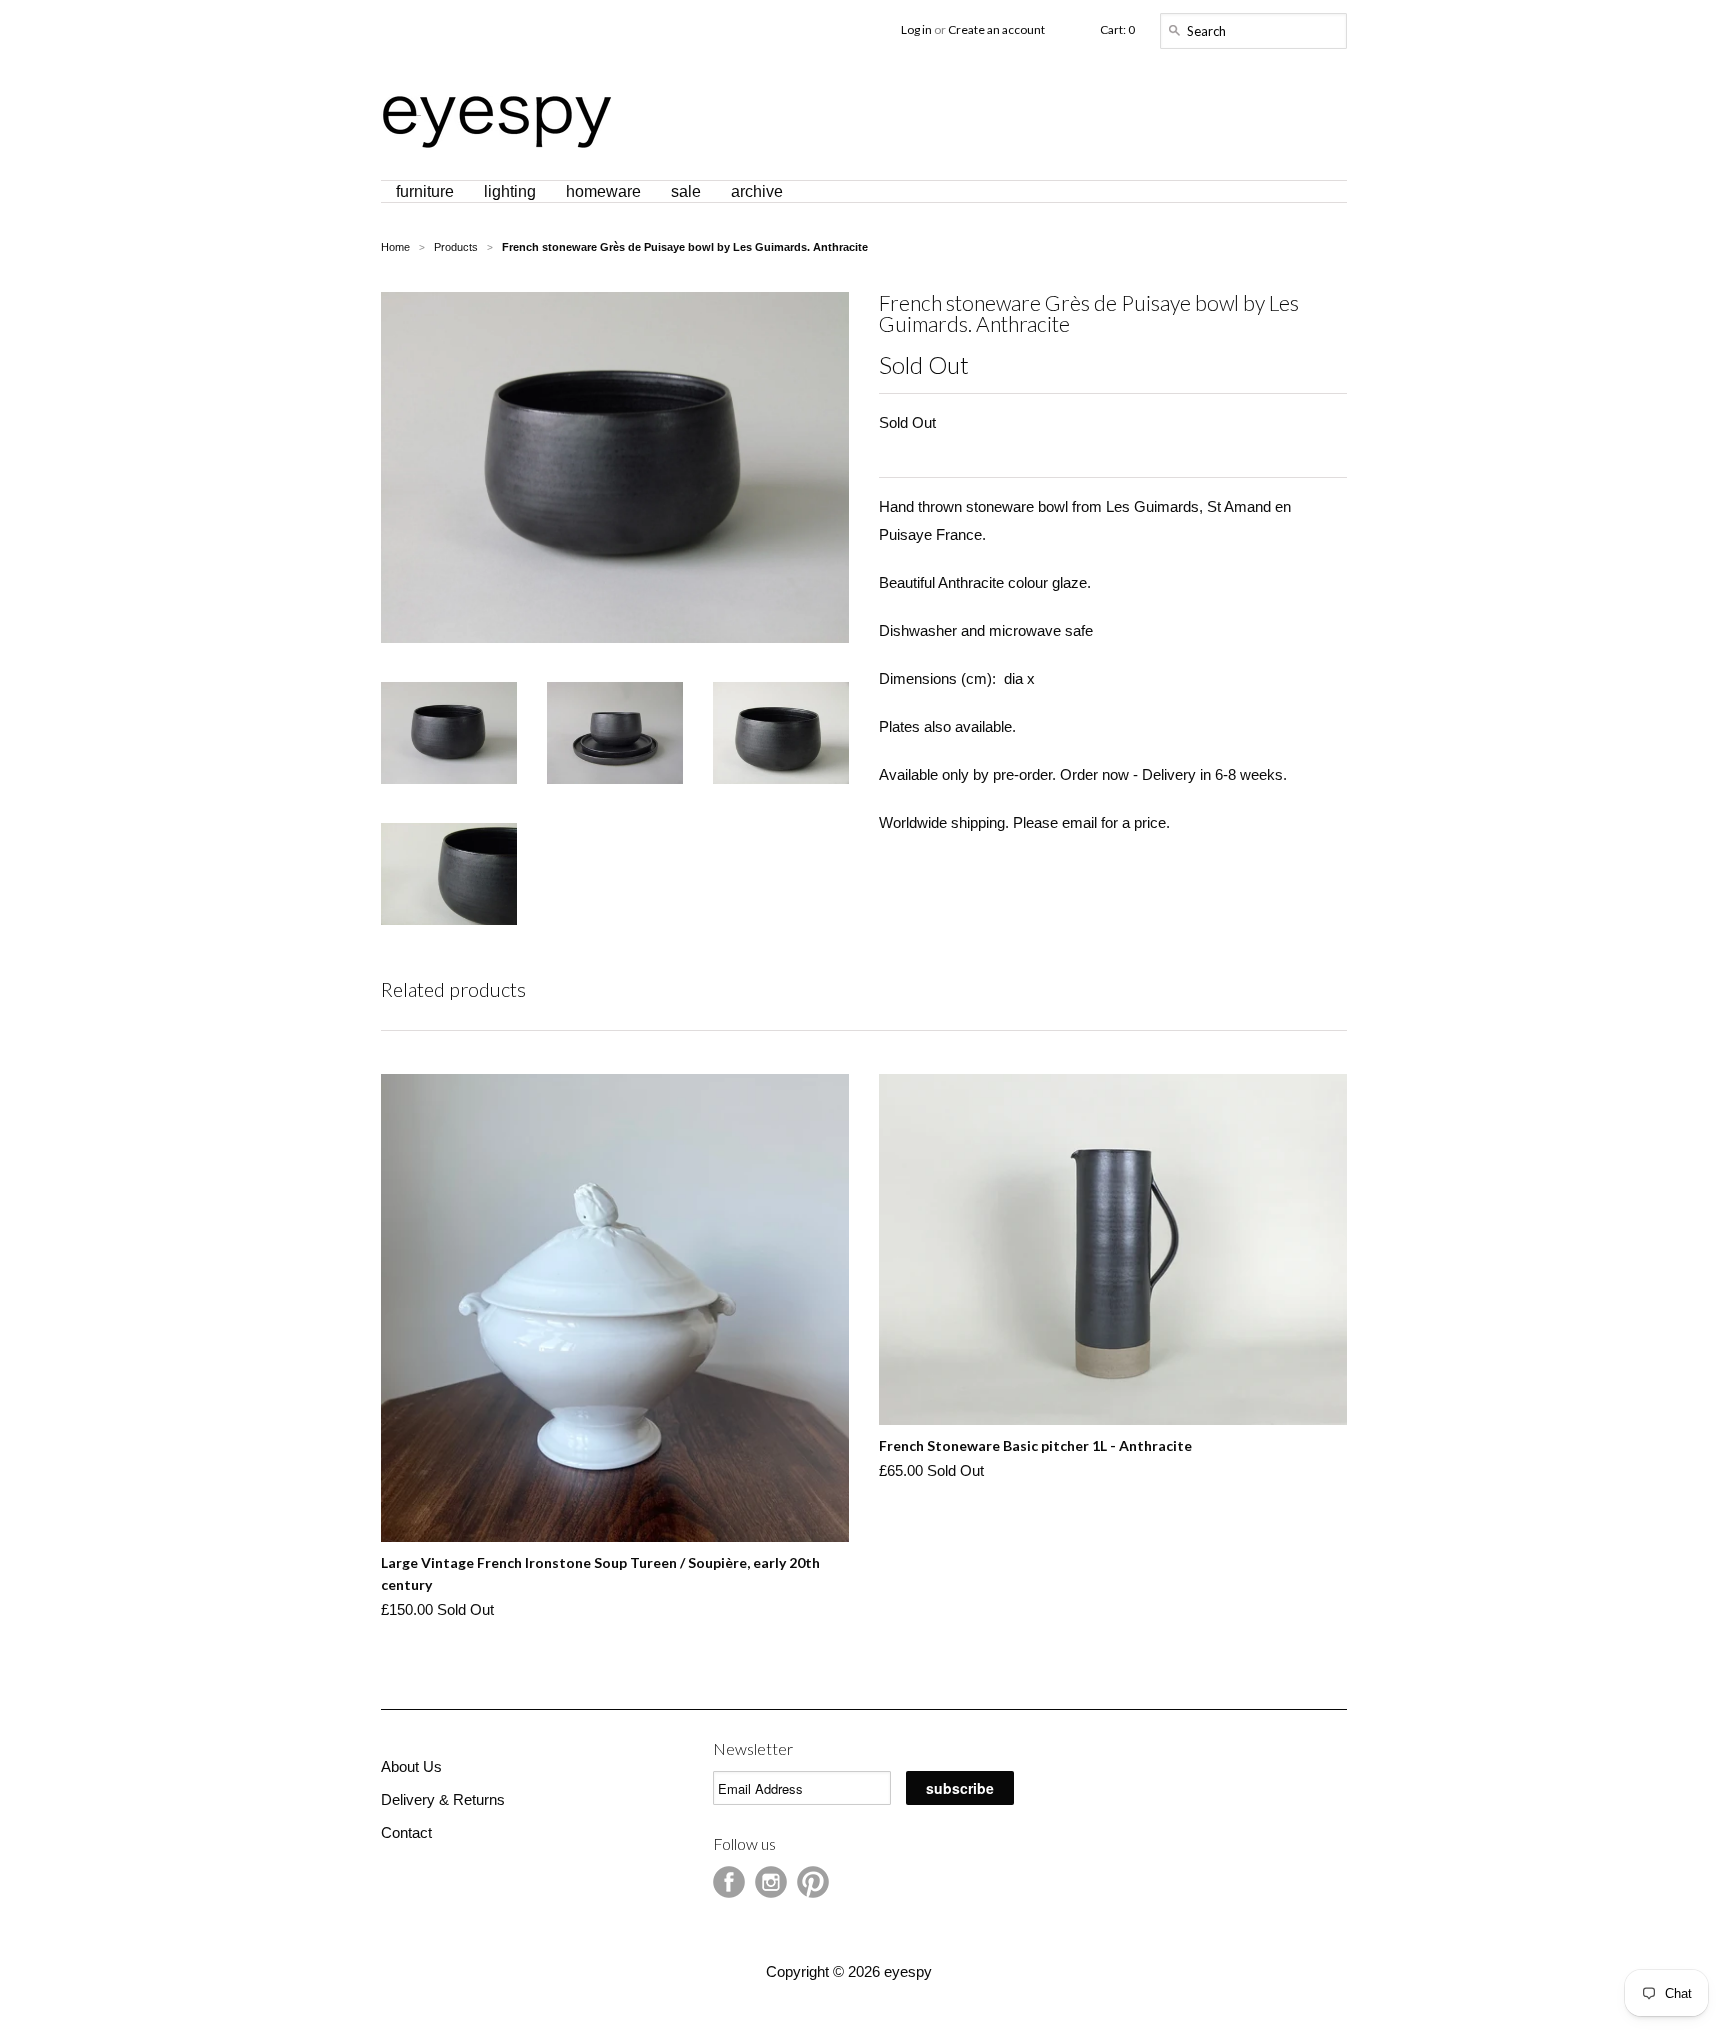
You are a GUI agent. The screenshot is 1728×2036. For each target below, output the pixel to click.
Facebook (729, 1882)
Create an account (996, 29)
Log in (916, 29)
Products (456, 247)
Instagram (771, 1882)
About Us (411, 1766)
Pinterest (813, 1882)
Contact (406, 1832)
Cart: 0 (1117, 29)
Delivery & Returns (443, 1799)
